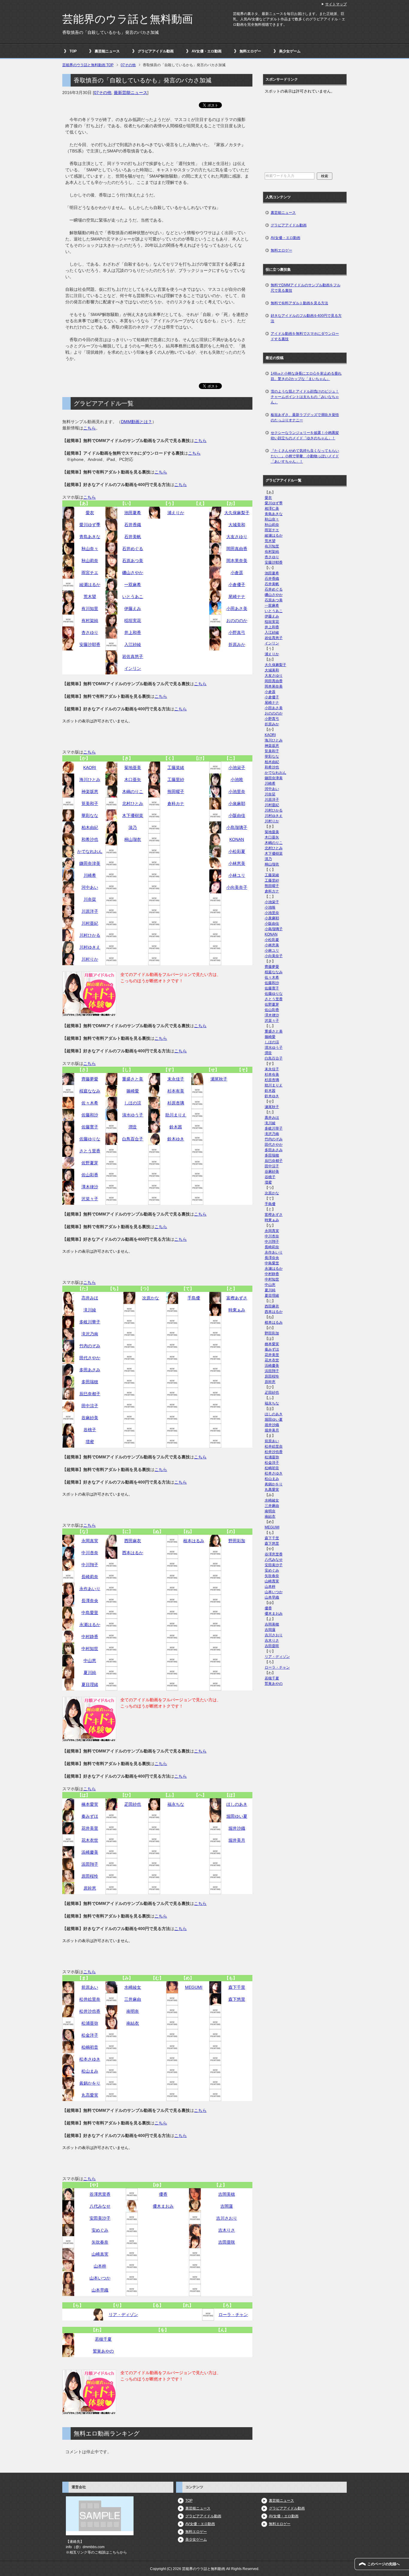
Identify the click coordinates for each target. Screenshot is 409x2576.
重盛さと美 (133, 1079)
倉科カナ (176, 803)
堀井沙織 (237, 1828)
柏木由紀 (90, 827)
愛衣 (90, 513)
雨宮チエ (90, 573)
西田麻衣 (133, 1541)
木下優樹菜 (133, 815)
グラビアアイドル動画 (156, 51)
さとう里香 (90, 1151)
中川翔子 (90, 1565)
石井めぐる (133, 549)
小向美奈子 (237, 887)
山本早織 (100, 2290)
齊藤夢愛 (90, 1079)
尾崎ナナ (237, 597)
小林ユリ (237, 875)
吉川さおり (227, 2218)
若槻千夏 (103, 2339)
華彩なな (90, 815)
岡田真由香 (237, 549)
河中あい (90, 887)
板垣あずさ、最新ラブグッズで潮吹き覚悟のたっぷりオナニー (305, 417)
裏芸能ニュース (107, 51)
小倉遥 (237, 573)
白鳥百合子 (133, 1139)
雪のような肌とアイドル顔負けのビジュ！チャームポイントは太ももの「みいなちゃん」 (305, 397)
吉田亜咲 (227, 2242)
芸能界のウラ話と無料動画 (128, 19)
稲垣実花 (133, 620)
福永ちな (176, 1804)
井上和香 (133, 632)
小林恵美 (237, 863)
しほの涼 (133, 1103)
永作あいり (90, 1589)
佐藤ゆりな (90, 1139)
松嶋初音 (90, 2047)
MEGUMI (194, 1987)
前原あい (90, 1987)
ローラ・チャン (233, 2315)
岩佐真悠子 (133, 656)
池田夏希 (133, 513)
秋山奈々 (90, 549)
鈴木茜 (176, 1127)
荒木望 (90, 597)
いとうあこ (133, 597)
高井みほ (90, 1298)
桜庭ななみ (90, 1091)
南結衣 (133, 2023)
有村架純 (90, 620)
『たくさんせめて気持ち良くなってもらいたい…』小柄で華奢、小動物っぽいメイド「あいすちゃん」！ (305, 456)
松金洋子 (90, 2035)
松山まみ (90, 2071)
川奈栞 (90, 899)
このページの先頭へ (384, 2564)
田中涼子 (90, 1406)
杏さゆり (90, 632)
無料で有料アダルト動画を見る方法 (299, 303)
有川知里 (90, 609)
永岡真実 (90, 1541)
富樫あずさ (237, 1298)
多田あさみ (90, 1370)
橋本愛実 (90, 1804)
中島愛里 (90, 1613)
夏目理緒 (90, 1684)
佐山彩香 (90, 1175)
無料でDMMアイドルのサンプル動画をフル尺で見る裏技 (306, 288)
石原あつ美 (133, 561)
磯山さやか (133, 573)
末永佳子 (176, 1079)
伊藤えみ (133, 609)
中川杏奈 (90, 1553)
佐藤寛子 (90, 1127)
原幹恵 (90, 1888)
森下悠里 (237, 1999)
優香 (163, 2194)
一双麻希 (133, 585)
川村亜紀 (90, 923)
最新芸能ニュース (131, 93)
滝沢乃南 (90, 1334)
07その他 (103, 93)
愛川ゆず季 (90, 525)
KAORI (90, 768)
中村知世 (90, 1649)
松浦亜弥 (90, 2023)
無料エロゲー (250, 51)
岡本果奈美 (237, 561)
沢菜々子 (90, 1199)
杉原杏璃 (176, 1103)
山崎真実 (100, 2254)
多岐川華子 (90, 1322)
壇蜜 (90, 1442)
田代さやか (90, 1358)
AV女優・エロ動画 (207, 51)
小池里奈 (237, 791)
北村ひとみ (133, 803)
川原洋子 (90, 911)
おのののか (237, 620)
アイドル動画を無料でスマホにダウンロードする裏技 (305, 336)
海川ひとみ (90, 780)
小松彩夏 (237, 851)
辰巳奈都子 (90, 1394)
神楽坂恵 (90, 791)
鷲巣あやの (103, 2351)
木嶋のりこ (133, 791)
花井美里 (90, 1828)
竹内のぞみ (90, 1346)
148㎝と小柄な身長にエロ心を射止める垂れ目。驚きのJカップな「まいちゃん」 (306, 376)
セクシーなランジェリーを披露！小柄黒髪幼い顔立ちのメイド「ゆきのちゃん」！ (305, 435)
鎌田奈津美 (90, 863)
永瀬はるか (90, 1625)
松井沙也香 (90, 2011)
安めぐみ (100, 2230)
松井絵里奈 (90, 1999)
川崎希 (90, 875)
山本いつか (100, 2278)
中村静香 (90, 1637)
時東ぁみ (237, 1310)
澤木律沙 (90, 1187)
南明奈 (133, 2011)
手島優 (194, 1298)
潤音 (133, 1127)
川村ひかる (90, 935)
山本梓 (100, 2266)
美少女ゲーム (290, 51)
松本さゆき (90, 2059)
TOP (73, 51)
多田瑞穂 (90, 1382)
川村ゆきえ (90, 947)
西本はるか (133, 1553)
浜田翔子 (90, 1864)
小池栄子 (237, 768)
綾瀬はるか (90, 585)
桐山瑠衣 (133, 839)
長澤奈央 (90, 1601)
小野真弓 (237, 632)
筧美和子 (90, 803)
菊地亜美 (133, 768)
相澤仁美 (272, 508)
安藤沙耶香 (90, 644)
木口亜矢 (133, 780)
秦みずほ (90, 1816)
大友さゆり (237, 537)
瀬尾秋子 (219, 1079)
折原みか (237, 644)
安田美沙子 (100, 2218)
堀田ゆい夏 (237, 1816)
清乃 (133, 827)
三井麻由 (133, 1999)
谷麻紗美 (90, 1418)
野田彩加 (237, 1541)
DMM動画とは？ (137, 422)
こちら (90, 428)
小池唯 (237, 780)
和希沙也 (90, 839)
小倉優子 (237, 585)
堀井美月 (237, 1840)
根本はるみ (194, 1541)
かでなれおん (90, 851)
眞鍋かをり (90, 2083)
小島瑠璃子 (237, 827)
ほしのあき (237, 1804)
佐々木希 (90, 1103)
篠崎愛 (133, 1091)
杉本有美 (176, 1091)
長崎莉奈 (90, 1577)
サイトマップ (336, 4)
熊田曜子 (176, 791)
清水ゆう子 (133, 1115)
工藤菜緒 (176, 768)
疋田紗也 (133, 1804)
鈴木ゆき (176, 1139)
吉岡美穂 (227, 2194)
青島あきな (90, 537)
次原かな (151, 1298)
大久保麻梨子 (237, 513)
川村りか (90, 959)
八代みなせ (100, 2206)
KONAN (237, 839)
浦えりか (176, 513)
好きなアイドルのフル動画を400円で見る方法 (306, 318)
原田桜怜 (90, 1876)
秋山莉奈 (90, 561)
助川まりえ (176, 1115)
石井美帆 (133, 537)
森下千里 (237, 1987)
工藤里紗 (176, 780)
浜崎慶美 (90, 1852)
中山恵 (90, 1661)
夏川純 (90, 1673)
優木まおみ (163, 2206)
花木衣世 (90, 1840)
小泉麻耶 (237, 803)
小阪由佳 (237, 815)
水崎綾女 (133, 1987)
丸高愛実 (90, 2095)
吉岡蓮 (227, 2206)
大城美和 (237, 525)
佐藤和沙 (90, 1115)
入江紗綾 (133, 644)
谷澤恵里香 (100, 2194)
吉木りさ (227, 2230)
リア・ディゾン (123, 2315)
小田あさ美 (237, 609)
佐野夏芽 (90, 1163)
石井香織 (133, 525)
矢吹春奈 (100, 2242)
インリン (133, 668)
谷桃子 (90, 1430)
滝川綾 (90, 1310)
